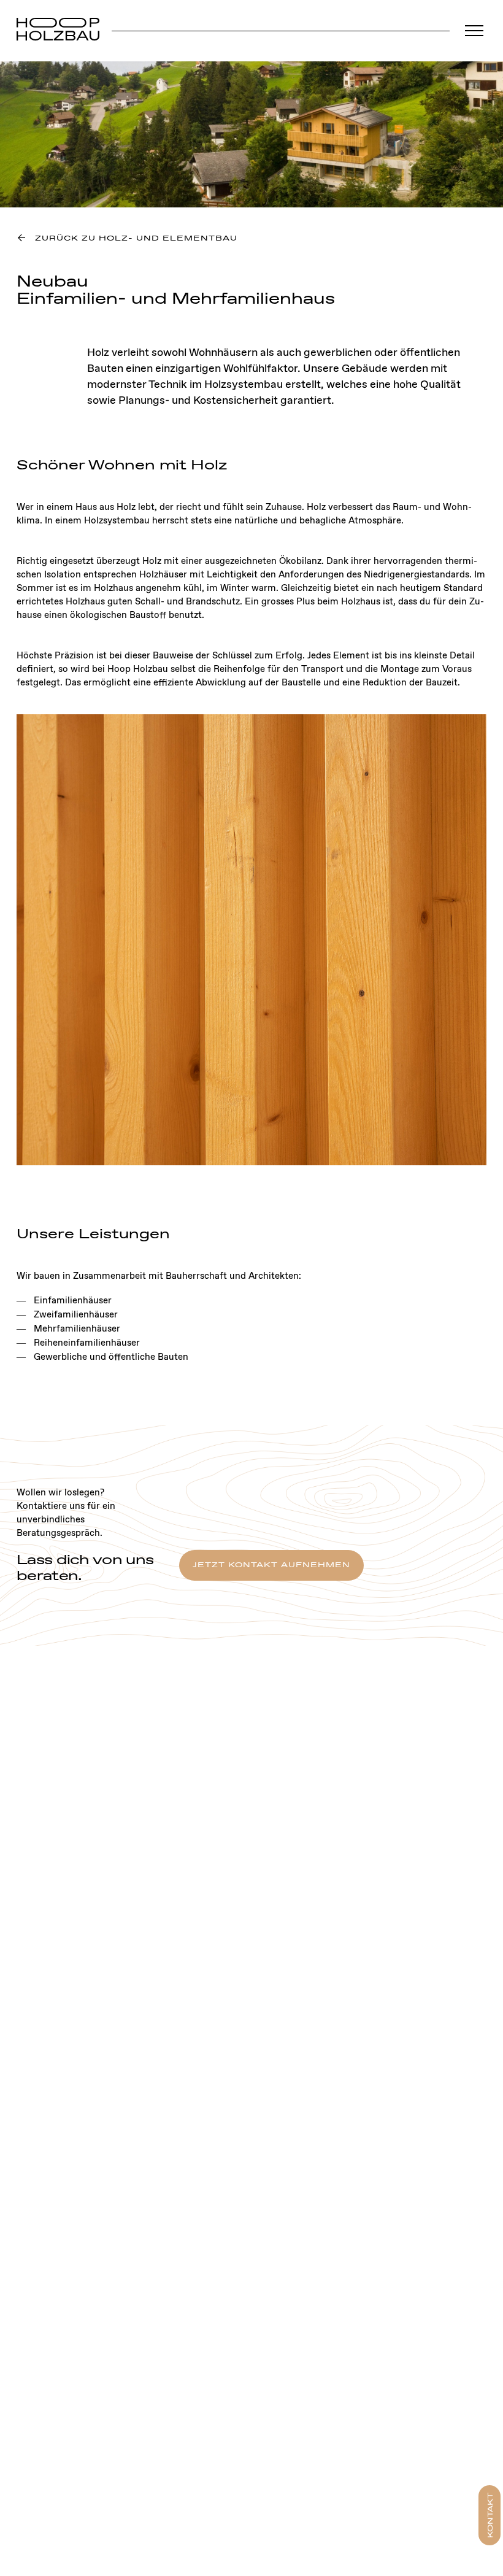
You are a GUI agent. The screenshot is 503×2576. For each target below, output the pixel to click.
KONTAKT (491, 2515)
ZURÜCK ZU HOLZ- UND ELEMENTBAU (136, 239)
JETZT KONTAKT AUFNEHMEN (271, 1565)
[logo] (58, 31)
